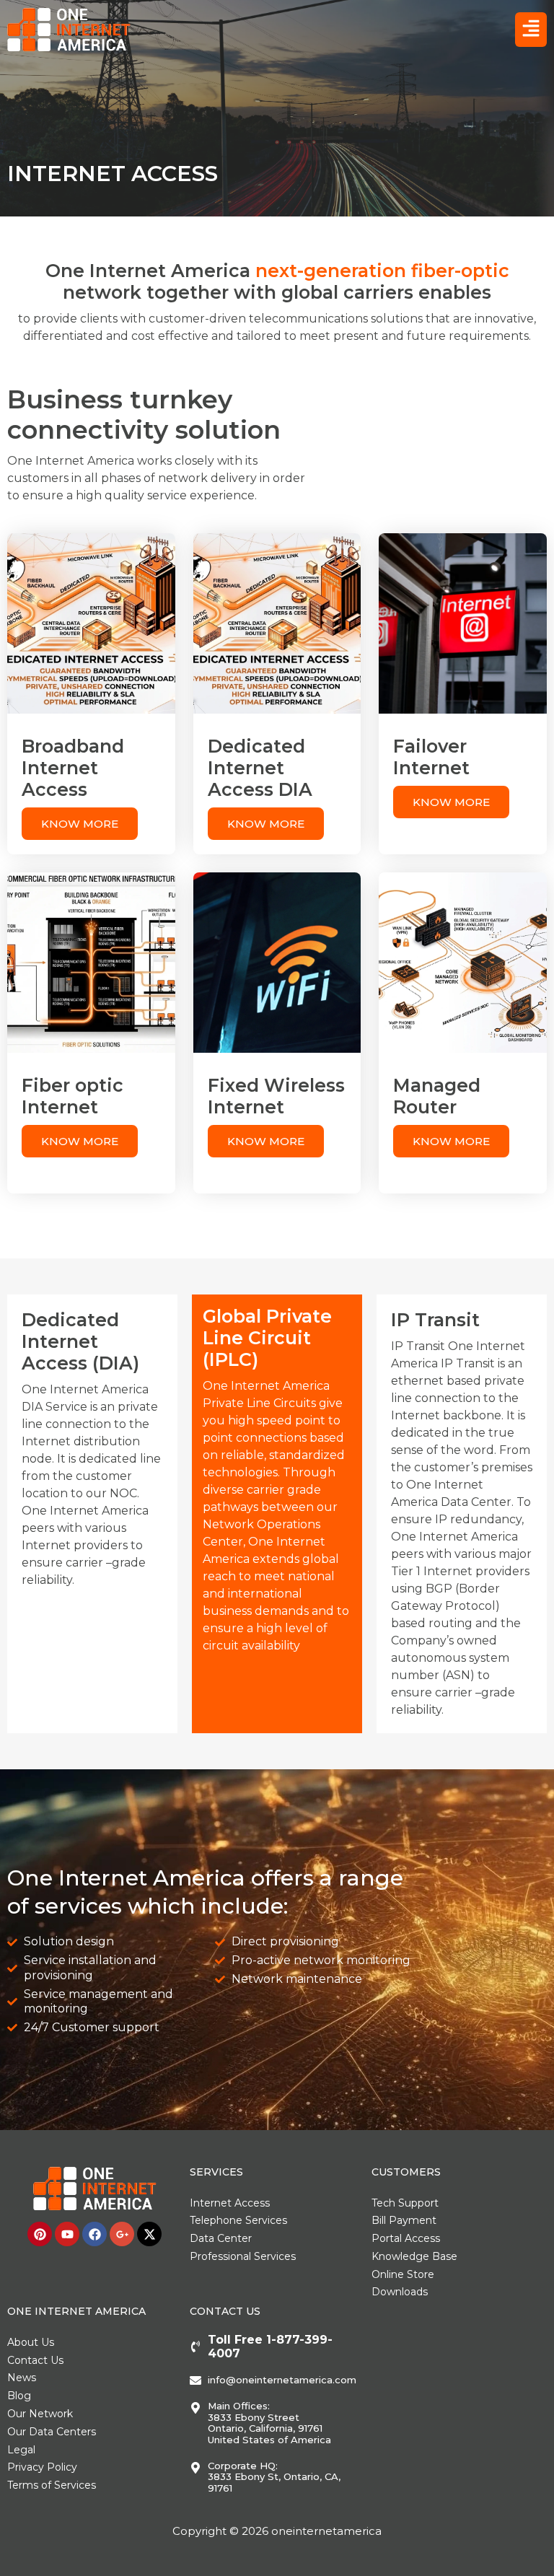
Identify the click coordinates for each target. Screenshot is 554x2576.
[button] (531, 30)
